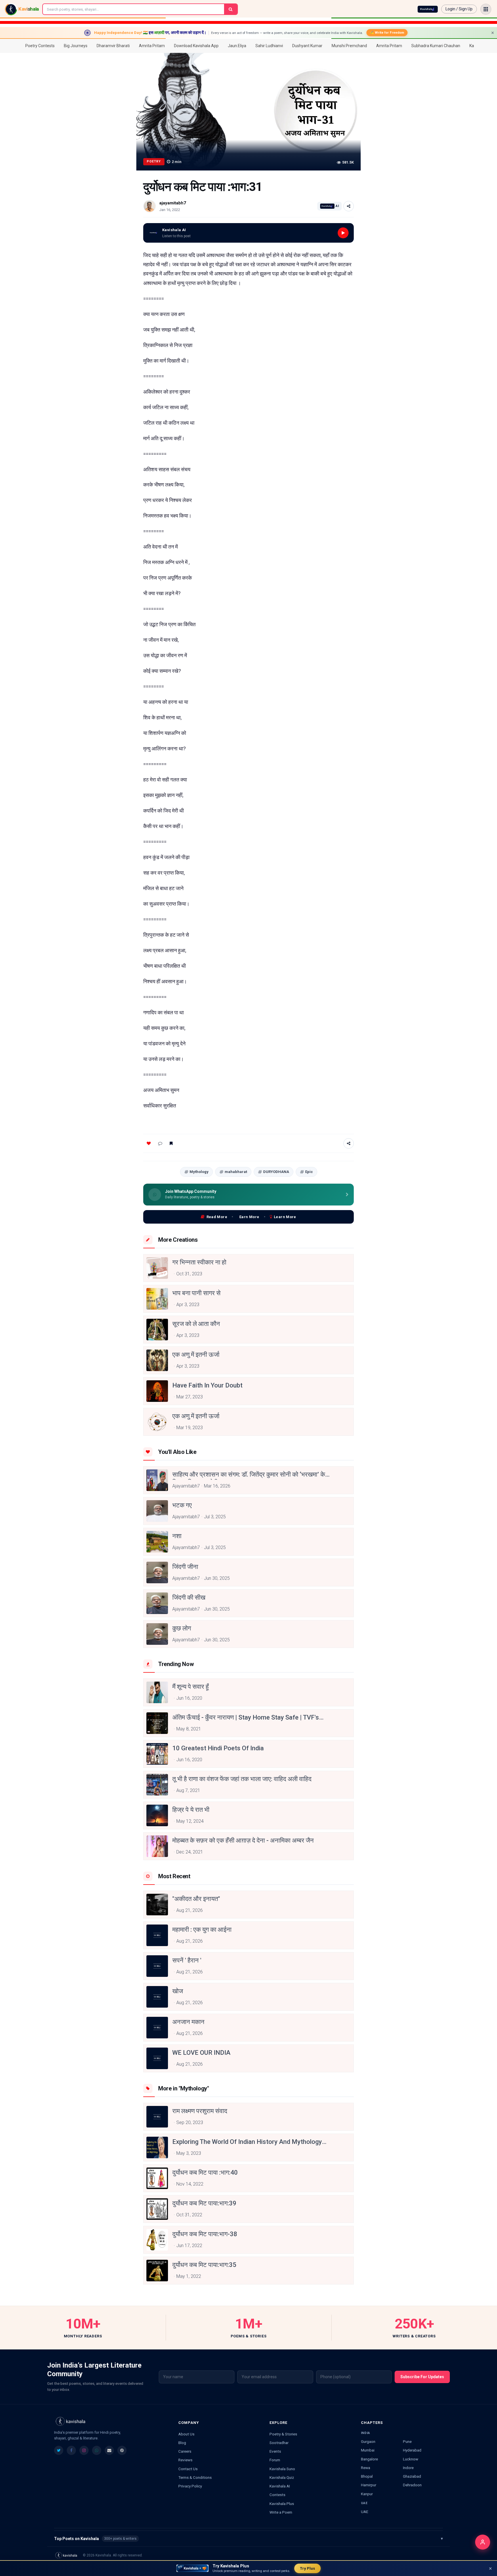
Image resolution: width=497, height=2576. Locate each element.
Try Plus (307, 2568)
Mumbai (368, 2450)
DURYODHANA (276, 1172)
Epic (309, 1172)
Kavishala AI (280, 2486)
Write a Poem (281, 2512)
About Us (186, 2434)
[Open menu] (486, 9)
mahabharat (236, 1172)
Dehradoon (412, 2485)
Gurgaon (368, 2441)
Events (275, 2451)
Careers (185, 2451)
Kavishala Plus (282, 2504)
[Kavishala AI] (428, 9)
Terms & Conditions (195, 2477)
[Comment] (160, 1143)
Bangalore (369, 2459)
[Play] (343, 233)
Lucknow (411, 2459)
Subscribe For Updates (422, 2377)
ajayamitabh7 (173, 203)
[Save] (171, 1143)
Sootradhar (279, 2443)
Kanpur (367, 2494)
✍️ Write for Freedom (387, 32)
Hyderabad (412, 2450)
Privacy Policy (190, 2486)
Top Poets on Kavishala (248, 2539)
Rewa (366, 2468)
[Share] (349, 206)
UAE (365, 2512)
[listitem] (59, 2450)
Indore (408, 2468)
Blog (182, 2443)
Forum (275, 2460)
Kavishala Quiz (282, 2477)
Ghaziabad (412, 2476)
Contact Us (188, 2469)
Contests (277, 2495)
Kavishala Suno (282, 2469)
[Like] (149, 1143)
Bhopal (367, 2476)
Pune (407, 2441)
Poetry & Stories (283, 2434)
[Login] (483, 2542)
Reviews (185, 2460)
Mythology (199, 1172)
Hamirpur (369, 2485)
